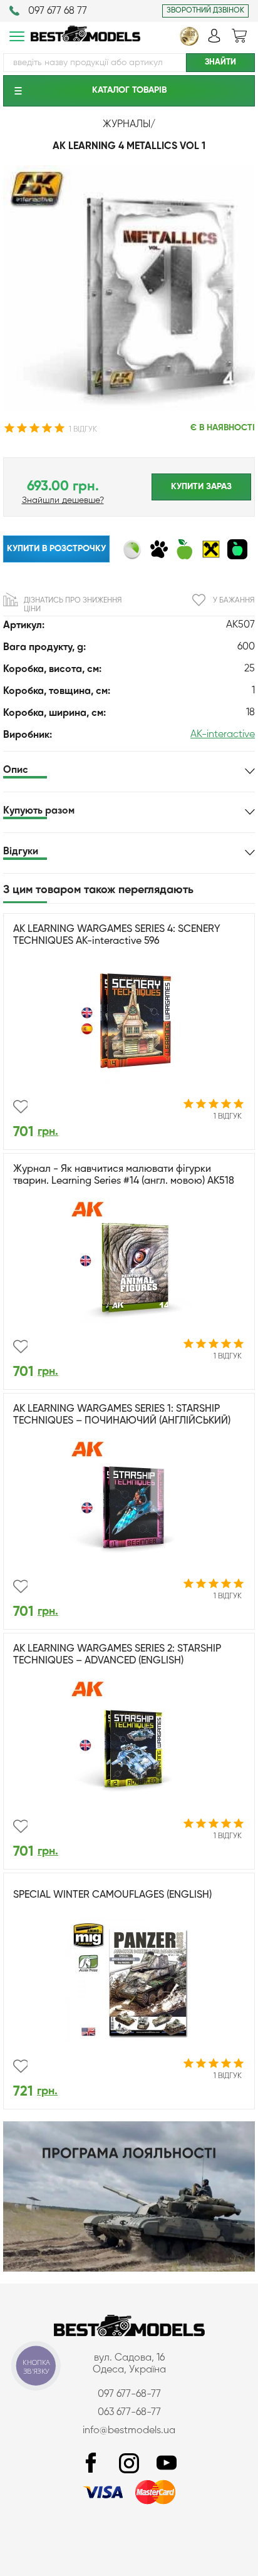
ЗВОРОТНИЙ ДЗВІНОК (205, 11)
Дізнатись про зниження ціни (73, 605)
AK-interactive (223, 735)
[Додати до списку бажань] (20, 1107)
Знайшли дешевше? (63, 500)
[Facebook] (91, 2464)
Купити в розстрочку (56, 549)
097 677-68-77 (129, 2394)
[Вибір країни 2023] (189, 43)
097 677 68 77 (58, 11)
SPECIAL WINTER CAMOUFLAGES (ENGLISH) (112, 1895)
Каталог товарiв (129, 90)
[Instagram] (129, 2464)
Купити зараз (201, 487)
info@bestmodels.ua (129, 2431)
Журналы (126, 125)
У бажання (234, 601)
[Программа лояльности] (129, 2269)
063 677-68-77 (129, 2413)
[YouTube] (167, 2464)
